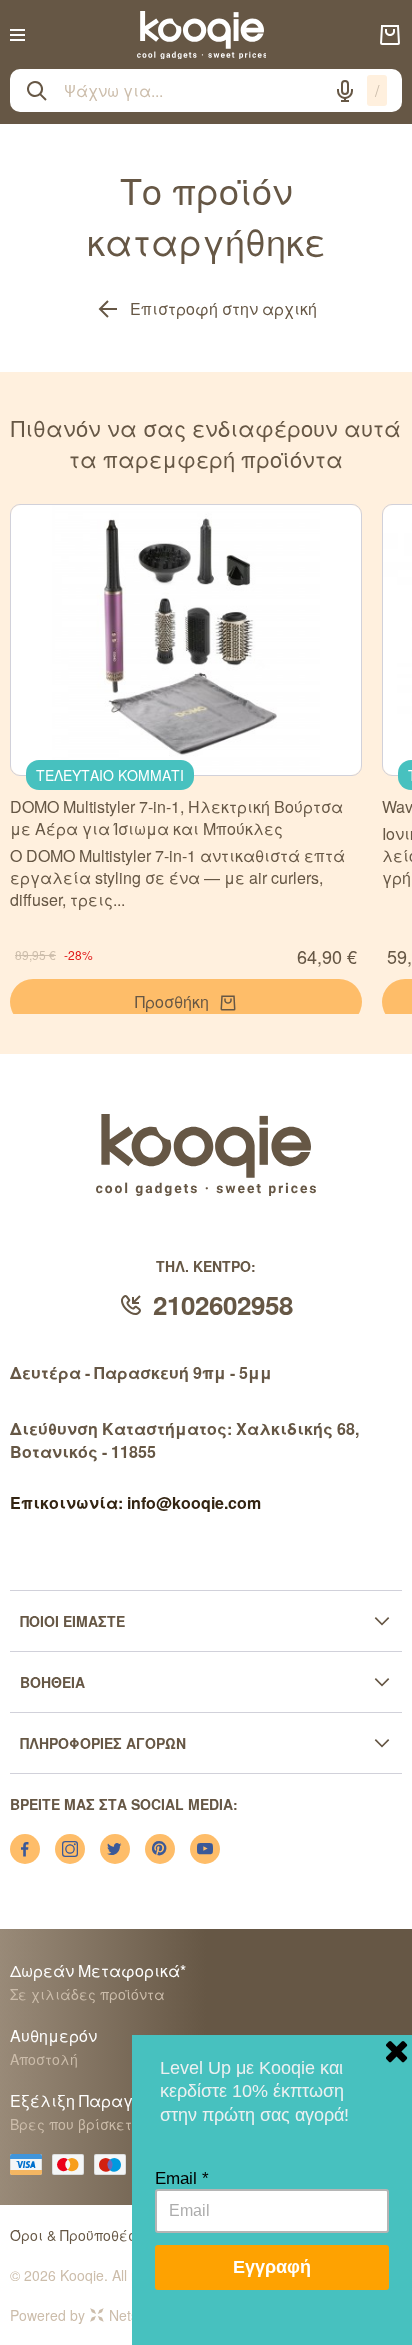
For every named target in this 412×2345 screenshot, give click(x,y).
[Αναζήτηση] (37, 91)
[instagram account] (70, 1849)
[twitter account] (115, 1849)
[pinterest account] (160, 1849)
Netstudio (139, 2315)
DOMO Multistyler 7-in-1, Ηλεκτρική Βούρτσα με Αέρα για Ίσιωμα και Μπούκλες (176, 817)
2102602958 (223, 1304)
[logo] (202, 35)
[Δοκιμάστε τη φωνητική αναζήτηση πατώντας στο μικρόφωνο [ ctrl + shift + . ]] (345, 91)
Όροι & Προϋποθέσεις (84, 2235)
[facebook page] (25, 1849)
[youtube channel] (205, 1849)
